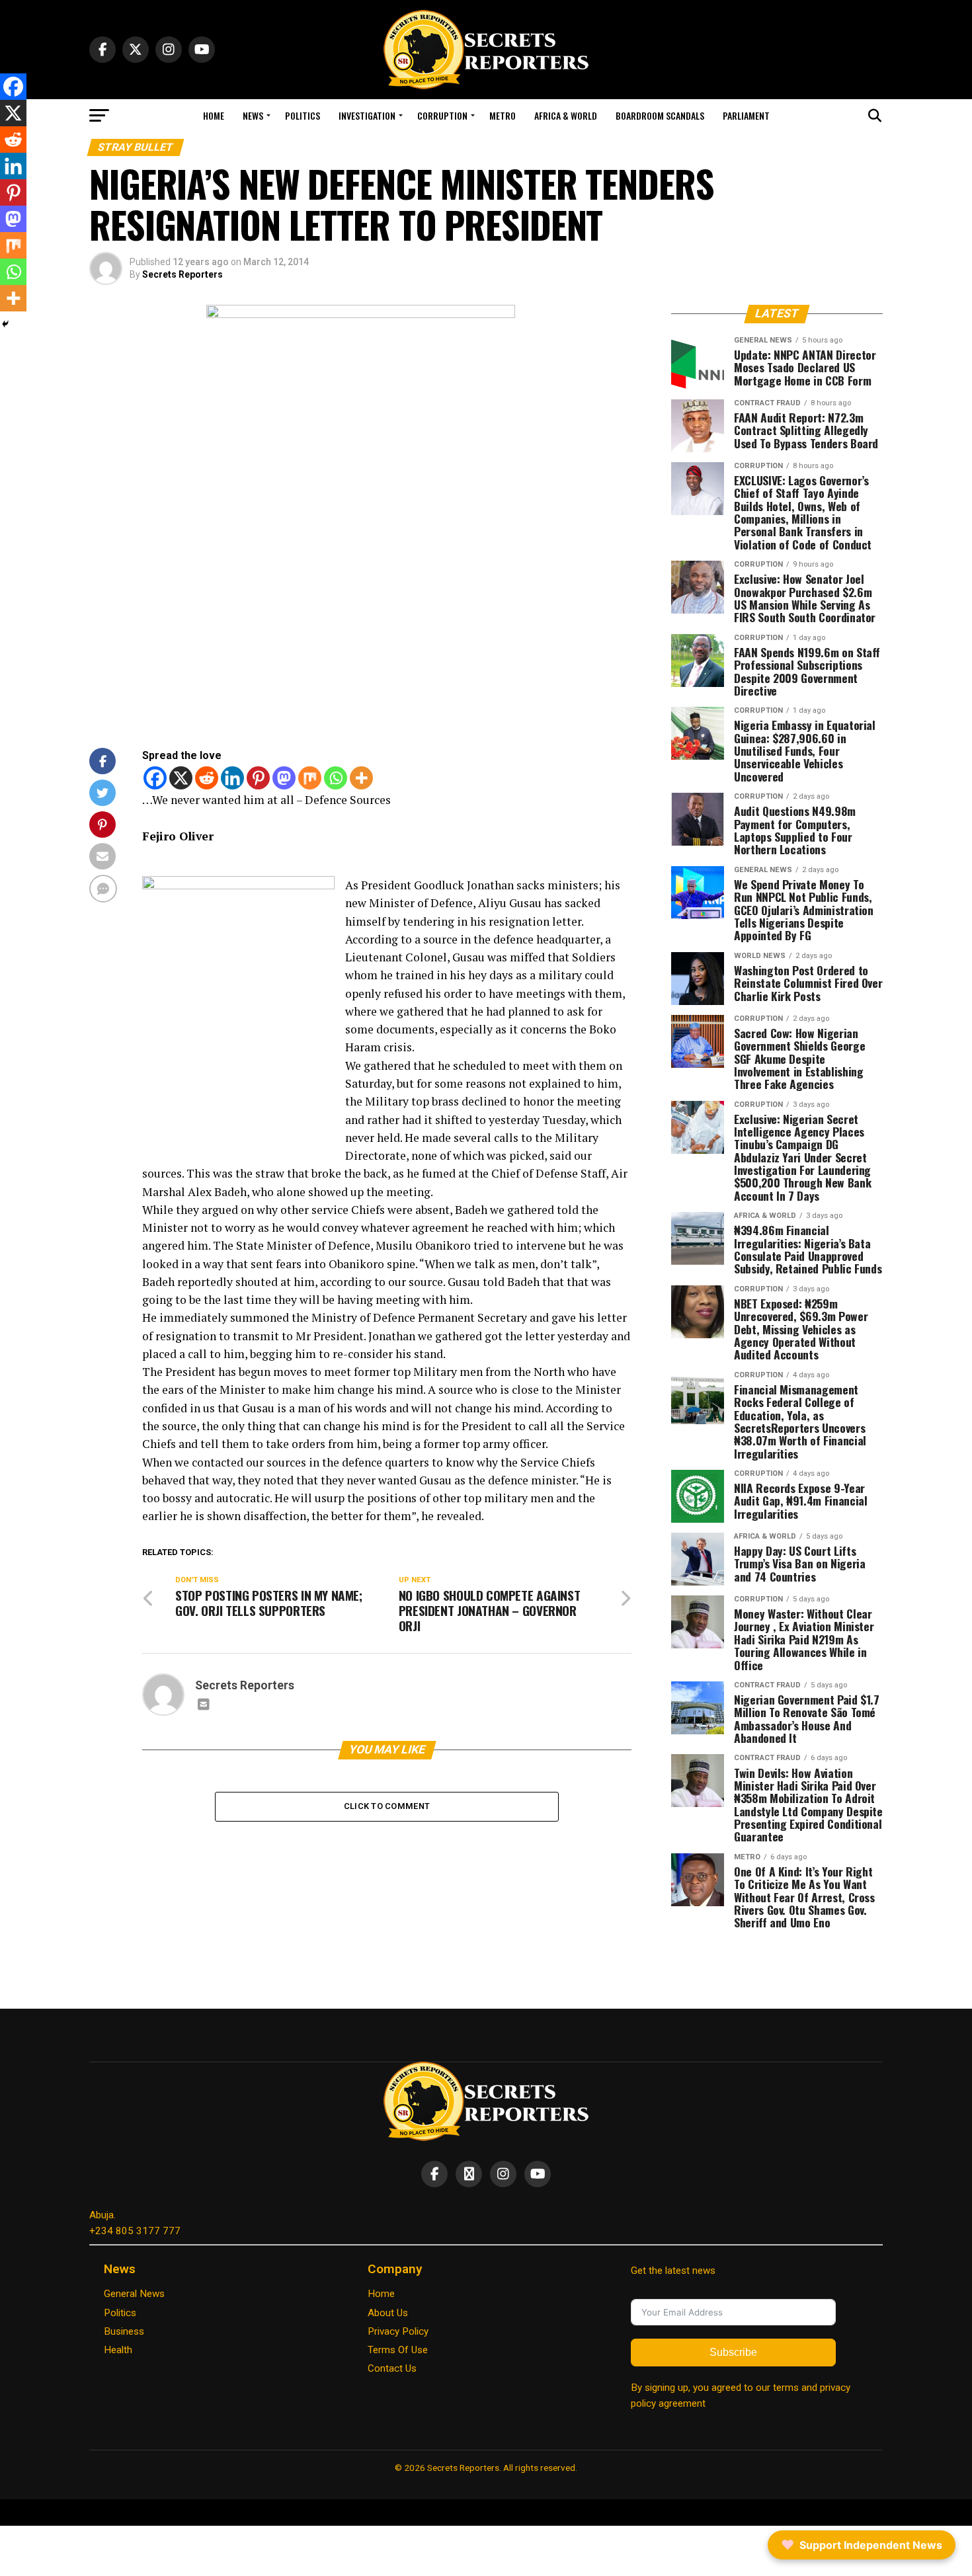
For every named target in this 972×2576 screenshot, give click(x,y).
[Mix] (310, 778)
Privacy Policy (398, 2331)
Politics (303, 115)
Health (118, 2350)
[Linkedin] (232, 778)
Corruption (442, 115)
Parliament (746, 115)
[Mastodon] (284, 778)
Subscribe (733, 2352)
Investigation (367, 115)
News (253, 115)
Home (214, 115)
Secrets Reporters (182, 274)
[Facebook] (155, 778)
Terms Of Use (398, 2350)
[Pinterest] (258, 778)
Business (124, 2331)
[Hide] (5, 324)
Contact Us (392, 2368)
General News (134, 2294)
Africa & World (566, 115)
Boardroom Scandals (660, 115)
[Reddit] (207, 778)
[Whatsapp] (336, 778)
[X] (181, 778)
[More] (361, 778)
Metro (503, 115)
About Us (388, 2313)
